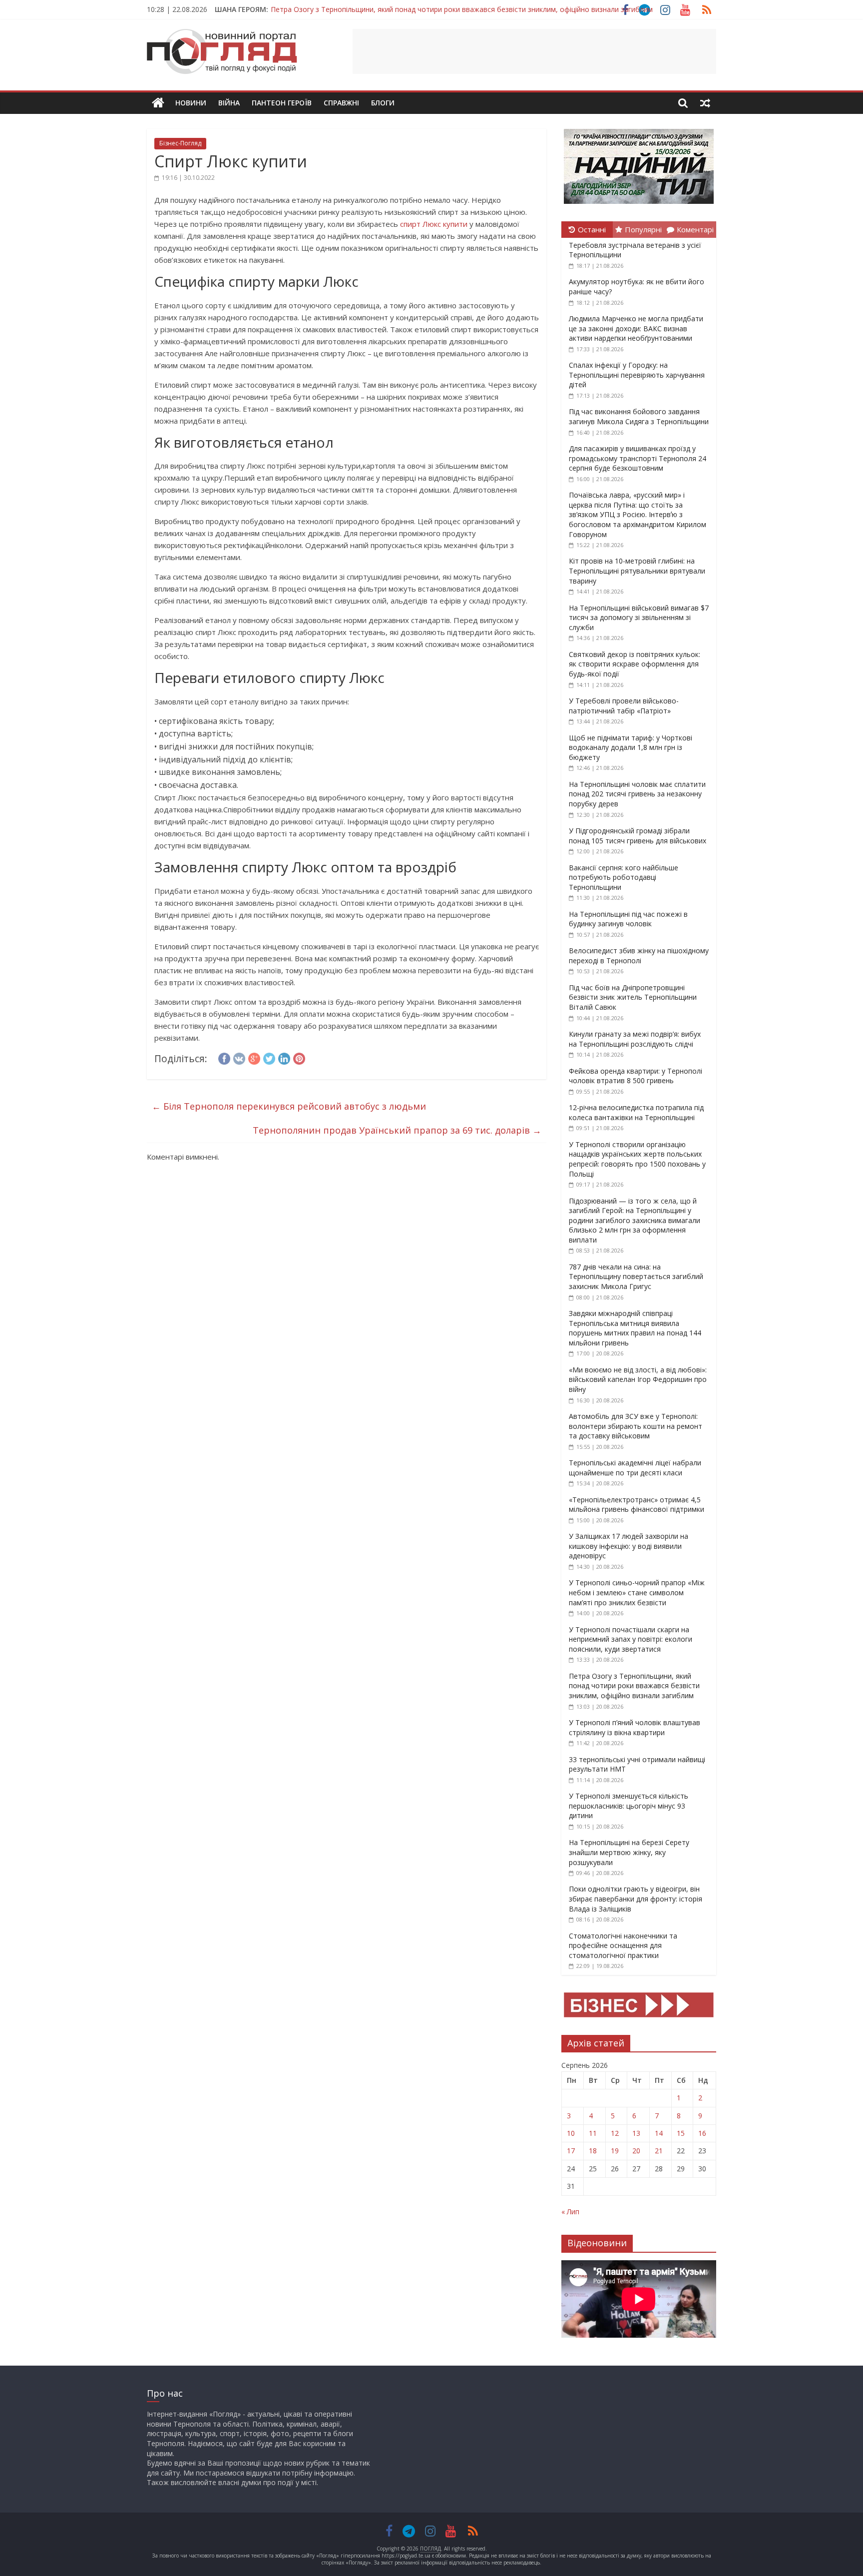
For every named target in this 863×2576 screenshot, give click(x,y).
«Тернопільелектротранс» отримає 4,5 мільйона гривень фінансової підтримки (637, 1505)
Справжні (341, 103)
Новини (191, 103)
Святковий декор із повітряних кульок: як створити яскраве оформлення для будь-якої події (635, 664)
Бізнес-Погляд (180, 143)
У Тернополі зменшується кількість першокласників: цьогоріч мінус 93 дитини (629, 1806)
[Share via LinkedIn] (284, 1057)
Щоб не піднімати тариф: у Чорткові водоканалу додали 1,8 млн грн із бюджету (631, 747)
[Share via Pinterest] (299, 1057)
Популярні (643, 229)
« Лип (570, 2212)
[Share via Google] (254, 1057)
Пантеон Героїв (282, 103)
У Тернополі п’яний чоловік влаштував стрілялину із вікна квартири (635, 1727)
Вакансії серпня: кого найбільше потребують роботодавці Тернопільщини (624, 877)
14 (659, 2133)
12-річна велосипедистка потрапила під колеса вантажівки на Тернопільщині (636, 1112)
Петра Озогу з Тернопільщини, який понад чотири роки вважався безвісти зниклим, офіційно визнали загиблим (462, 9)
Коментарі (695, 229)
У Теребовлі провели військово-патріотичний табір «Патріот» (624, 706)
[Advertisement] (534, 51)
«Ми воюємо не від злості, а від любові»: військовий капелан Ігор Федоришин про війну (638, 1379)
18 (593, 2151)
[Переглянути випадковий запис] (705, 103)
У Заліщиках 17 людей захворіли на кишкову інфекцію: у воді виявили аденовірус (629, 1546)
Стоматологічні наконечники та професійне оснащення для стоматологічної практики (623, 1945)
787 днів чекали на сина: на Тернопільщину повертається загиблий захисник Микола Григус (636, 1277)
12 (615, 2133)
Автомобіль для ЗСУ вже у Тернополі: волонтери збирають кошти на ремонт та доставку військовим (636, 1426)
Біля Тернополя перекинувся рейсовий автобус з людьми (289, 1106)
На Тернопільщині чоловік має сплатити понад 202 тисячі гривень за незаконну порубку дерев (637, 794)
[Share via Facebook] (224, 1057)
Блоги (383, 103)
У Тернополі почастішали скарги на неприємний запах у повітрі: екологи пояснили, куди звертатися (631, 1639)
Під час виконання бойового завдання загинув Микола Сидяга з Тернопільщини (639, 416)
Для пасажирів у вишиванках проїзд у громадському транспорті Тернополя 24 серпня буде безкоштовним (638, 458)
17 (571, 2151)
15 (681, 2133)
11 (593, 2133)
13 (636, 2133)
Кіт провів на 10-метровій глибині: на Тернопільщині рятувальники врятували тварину (637, 571)
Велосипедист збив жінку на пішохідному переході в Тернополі (639, 956)
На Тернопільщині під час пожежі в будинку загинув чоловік (628, 919)
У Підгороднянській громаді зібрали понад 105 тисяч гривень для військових (638, 836)
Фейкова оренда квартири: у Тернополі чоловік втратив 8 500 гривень (636, 1076)
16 (702, 2133)
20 (636, 2151)
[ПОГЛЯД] (158, 103)
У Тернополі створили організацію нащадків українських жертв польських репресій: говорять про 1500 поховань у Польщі (637, 1159)
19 (615, 2151)
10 (571, 2133)
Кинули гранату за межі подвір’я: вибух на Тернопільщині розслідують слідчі (635, 1039)
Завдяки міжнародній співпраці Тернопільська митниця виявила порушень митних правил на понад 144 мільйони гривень (635, 1328)
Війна (229, 103)
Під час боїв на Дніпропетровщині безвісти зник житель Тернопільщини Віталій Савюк (633, 997)
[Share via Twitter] (269, 1057)
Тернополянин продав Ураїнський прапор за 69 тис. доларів (397, 1130)
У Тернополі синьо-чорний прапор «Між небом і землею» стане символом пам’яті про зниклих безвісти (637, 1592)
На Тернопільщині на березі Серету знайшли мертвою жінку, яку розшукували (629, 1852)
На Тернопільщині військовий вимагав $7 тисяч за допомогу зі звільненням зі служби (639, 618)
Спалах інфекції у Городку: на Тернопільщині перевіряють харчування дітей (637, 375)
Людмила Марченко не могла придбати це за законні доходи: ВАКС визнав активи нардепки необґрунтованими (636, 328)
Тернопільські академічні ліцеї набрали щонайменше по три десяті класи (635, 1468)
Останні (592, 229)
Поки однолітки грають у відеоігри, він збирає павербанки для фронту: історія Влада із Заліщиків (636, 1899)
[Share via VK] (239, 1057)
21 (659, 2151)
